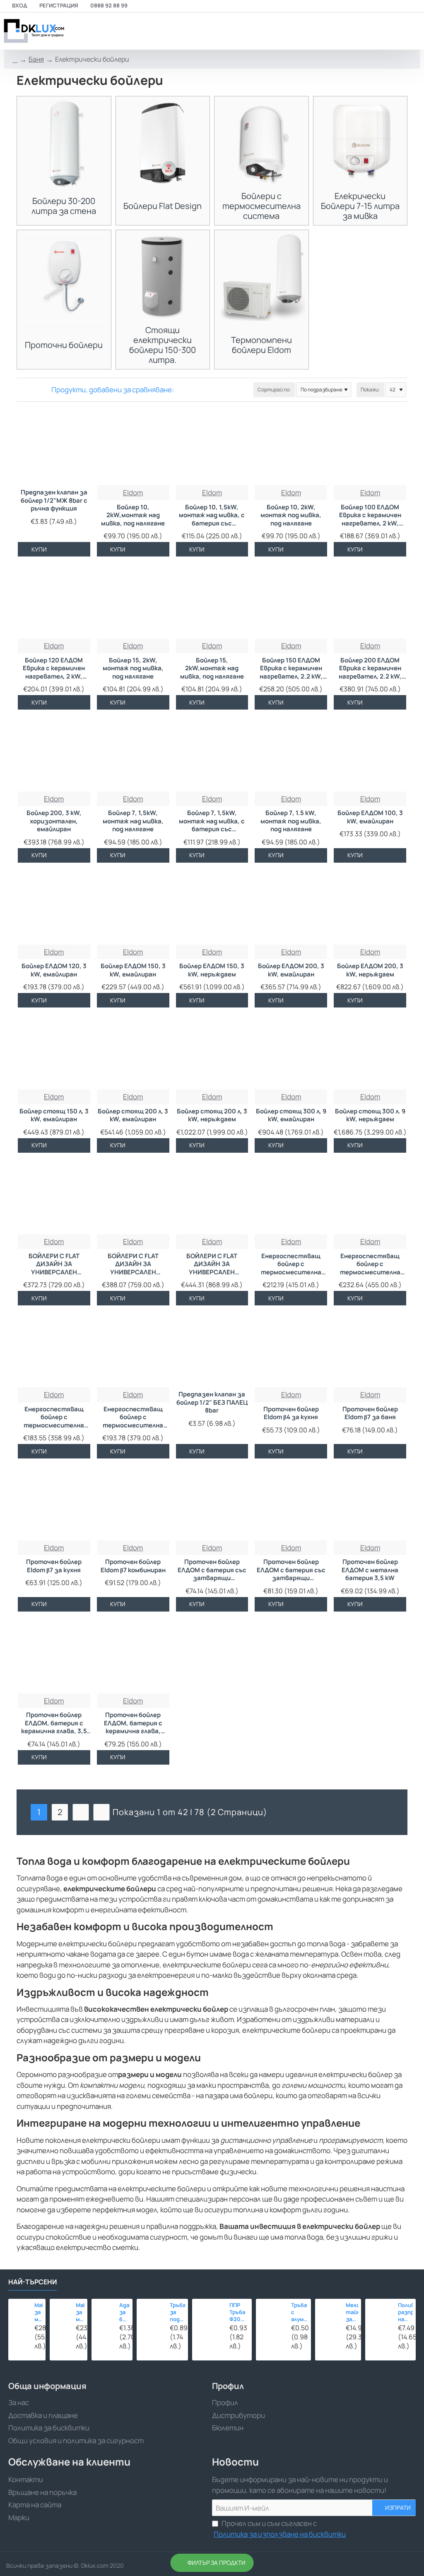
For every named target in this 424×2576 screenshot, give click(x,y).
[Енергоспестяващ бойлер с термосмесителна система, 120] (370, 1198)
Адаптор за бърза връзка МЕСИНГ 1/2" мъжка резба (124, 2312)
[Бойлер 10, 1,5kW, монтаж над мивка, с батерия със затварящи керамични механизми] (212, 450)
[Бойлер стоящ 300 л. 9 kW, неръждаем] (370, 1053)
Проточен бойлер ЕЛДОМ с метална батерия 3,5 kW (370, 1570)
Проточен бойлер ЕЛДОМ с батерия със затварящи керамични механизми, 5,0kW (212, 1570)
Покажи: (370, 390)
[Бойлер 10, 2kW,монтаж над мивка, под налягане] (133, 450)
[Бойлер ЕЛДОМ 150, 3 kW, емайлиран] (133, 908)
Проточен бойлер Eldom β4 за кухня (291, 1413)
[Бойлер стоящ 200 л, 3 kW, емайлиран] (133, 1053)
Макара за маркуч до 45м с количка (39, 2312)
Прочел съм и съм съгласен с (280, 2529)
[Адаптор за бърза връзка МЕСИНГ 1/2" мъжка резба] (103, 2310)
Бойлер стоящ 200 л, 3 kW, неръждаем (212, 1115)
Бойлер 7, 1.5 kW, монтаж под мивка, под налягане (291, 821)
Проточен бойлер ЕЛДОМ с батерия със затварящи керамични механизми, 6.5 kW (291, 1570)
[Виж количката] (413, 31)
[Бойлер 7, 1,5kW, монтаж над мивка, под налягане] (133, 755)
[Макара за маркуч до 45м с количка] (19, 2310)
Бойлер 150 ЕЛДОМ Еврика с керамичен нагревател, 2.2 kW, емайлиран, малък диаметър (291, 669)
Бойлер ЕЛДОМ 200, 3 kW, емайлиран (291, 970)
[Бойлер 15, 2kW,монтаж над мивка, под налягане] (212, 602)
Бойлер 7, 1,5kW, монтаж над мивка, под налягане (133, 821)
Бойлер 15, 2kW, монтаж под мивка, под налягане (133, 668)
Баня (36, 59)
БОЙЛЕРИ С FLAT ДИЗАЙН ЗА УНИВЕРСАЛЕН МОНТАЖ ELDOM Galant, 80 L (212, 1264)
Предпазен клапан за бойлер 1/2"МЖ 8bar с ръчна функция (54, 500)
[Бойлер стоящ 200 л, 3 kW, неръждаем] (212, 1053)
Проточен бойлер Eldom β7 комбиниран (133, 1566)
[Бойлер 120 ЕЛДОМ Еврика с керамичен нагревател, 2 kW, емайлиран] (54, 602)
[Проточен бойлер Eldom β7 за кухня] (54, 1504)
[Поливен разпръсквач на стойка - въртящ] (379, 2313)
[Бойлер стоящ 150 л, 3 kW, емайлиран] (54, 1053)
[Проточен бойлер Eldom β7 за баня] (370, 1351)
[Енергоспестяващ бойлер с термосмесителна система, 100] (291, 1198)
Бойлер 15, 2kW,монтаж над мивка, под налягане (212, 668)
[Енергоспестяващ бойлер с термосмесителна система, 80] (133, 1351)
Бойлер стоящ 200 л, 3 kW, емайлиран (133, 1115)
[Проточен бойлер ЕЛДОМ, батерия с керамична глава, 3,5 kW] (54, 1657)
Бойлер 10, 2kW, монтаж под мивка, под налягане (291, 515)
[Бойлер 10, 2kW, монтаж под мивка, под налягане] (291, 450)
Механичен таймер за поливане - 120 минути (352, 2312)
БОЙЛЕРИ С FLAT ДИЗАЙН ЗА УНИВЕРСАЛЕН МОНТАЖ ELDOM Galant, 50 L (54, 1264)
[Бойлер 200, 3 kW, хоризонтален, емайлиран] (54, 755)
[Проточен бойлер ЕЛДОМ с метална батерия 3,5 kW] (370, 1504)
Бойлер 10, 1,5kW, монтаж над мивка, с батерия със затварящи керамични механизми (212, 516)
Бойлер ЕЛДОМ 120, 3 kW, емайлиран (54, 970)
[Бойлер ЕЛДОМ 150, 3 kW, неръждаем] (212, 908)
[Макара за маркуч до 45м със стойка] (60, 2310)
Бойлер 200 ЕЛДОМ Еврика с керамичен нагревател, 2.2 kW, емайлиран (370, 669)
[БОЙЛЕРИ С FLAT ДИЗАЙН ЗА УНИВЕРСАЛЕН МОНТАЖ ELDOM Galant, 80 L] (212, 1198)
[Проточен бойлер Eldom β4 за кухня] (291, 1351)
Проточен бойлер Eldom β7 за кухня (54, 1566)
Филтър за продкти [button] (217, 2563)
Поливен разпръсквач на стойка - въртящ (405, 2312)
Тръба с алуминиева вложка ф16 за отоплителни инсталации (300, 2312)
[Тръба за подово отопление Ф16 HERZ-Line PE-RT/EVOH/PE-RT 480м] (151, 2313)
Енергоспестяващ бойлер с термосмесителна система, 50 (54, 1418)
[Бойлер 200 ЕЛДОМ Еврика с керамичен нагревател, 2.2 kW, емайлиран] (370, 602)
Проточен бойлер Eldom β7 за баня (370, 1413)
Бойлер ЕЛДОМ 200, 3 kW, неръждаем (370, 970)
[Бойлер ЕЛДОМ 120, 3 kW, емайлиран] (54, 908)
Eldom (133, 493)
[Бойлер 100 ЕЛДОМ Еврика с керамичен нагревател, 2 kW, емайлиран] (370, 450)
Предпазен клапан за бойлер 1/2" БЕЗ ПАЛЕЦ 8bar (212, 1402)
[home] (15, 60)
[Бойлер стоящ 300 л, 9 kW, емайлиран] (291, 1053)
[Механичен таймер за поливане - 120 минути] (328, 2312)
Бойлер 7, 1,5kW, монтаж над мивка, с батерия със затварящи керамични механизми (212, 821)
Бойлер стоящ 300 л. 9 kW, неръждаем (370, 1115)
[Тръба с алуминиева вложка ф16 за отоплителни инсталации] (271, 2314)
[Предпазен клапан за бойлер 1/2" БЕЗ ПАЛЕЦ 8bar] (212, 1351)
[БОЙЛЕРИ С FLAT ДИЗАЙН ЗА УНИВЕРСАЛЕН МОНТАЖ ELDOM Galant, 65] (133, 1198)
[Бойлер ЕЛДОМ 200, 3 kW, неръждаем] (370, 908)
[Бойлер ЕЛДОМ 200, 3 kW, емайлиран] (291, 908)
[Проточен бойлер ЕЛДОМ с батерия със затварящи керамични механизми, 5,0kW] (212, 1504)
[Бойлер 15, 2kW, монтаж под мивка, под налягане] (133, 602)
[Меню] (359, 31)
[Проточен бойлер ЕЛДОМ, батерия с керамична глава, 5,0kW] (133, 1657)
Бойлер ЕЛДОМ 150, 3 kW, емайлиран (133, 970)
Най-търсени (33, 2282)
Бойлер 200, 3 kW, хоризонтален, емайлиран (54, 821)
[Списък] (32, 390)
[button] (35, 549)
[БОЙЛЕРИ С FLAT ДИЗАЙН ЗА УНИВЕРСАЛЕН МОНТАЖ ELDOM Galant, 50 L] (54, 1198)
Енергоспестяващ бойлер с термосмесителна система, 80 (133, 1418)
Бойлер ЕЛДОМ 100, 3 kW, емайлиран (370, 817)
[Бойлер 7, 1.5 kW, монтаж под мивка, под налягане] (291, 755)
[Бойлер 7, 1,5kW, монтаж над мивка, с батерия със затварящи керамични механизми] (212, 755)
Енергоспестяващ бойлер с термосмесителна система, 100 (291, 1264)
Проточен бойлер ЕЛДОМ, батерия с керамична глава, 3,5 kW (54, 1723)
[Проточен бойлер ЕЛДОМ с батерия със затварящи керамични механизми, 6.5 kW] (291, 1504)
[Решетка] (22, 390)
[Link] (33, 31)
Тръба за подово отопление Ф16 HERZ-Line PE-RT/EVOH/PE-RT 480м (177, 2312)
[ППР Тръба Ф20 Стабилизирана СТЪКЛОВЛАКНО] (208, 2315)
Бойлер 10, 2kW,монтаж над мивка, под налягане (133, 515)
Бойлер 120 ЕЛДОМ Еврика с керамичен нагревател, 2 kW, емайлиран (54, 669)
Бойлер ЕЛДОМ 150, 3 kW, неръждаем (212, 970)
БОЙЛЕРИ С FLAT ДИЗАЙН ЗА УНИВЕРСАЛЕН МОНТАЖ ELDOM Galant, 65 (133, 1264)
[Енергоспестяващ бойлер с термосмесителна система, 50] (54, 1351)
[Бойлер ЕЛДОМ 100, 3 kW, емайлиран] (370, 755)
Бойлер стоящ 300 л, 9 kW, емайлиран (291, 1115)
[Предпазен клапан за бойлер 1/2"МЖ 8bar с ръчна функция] (54, 450)
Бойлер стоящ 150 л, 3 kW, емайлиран (54, 1115)
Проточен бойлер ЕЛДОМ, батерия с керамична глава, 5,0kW (133, 1723)
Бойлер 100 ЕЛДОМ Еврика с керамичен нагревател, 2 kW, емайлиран (370, 516)
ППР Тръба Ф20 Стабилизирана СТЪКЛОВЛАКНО (239, 2312)
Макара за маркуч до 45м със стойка (80, 2312)
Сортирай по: (274, 390)
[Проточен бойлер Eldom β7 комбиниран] (133, 1504)
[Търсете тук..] (393, 31)
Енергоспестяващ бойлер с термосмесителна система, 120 (370, 1264)
